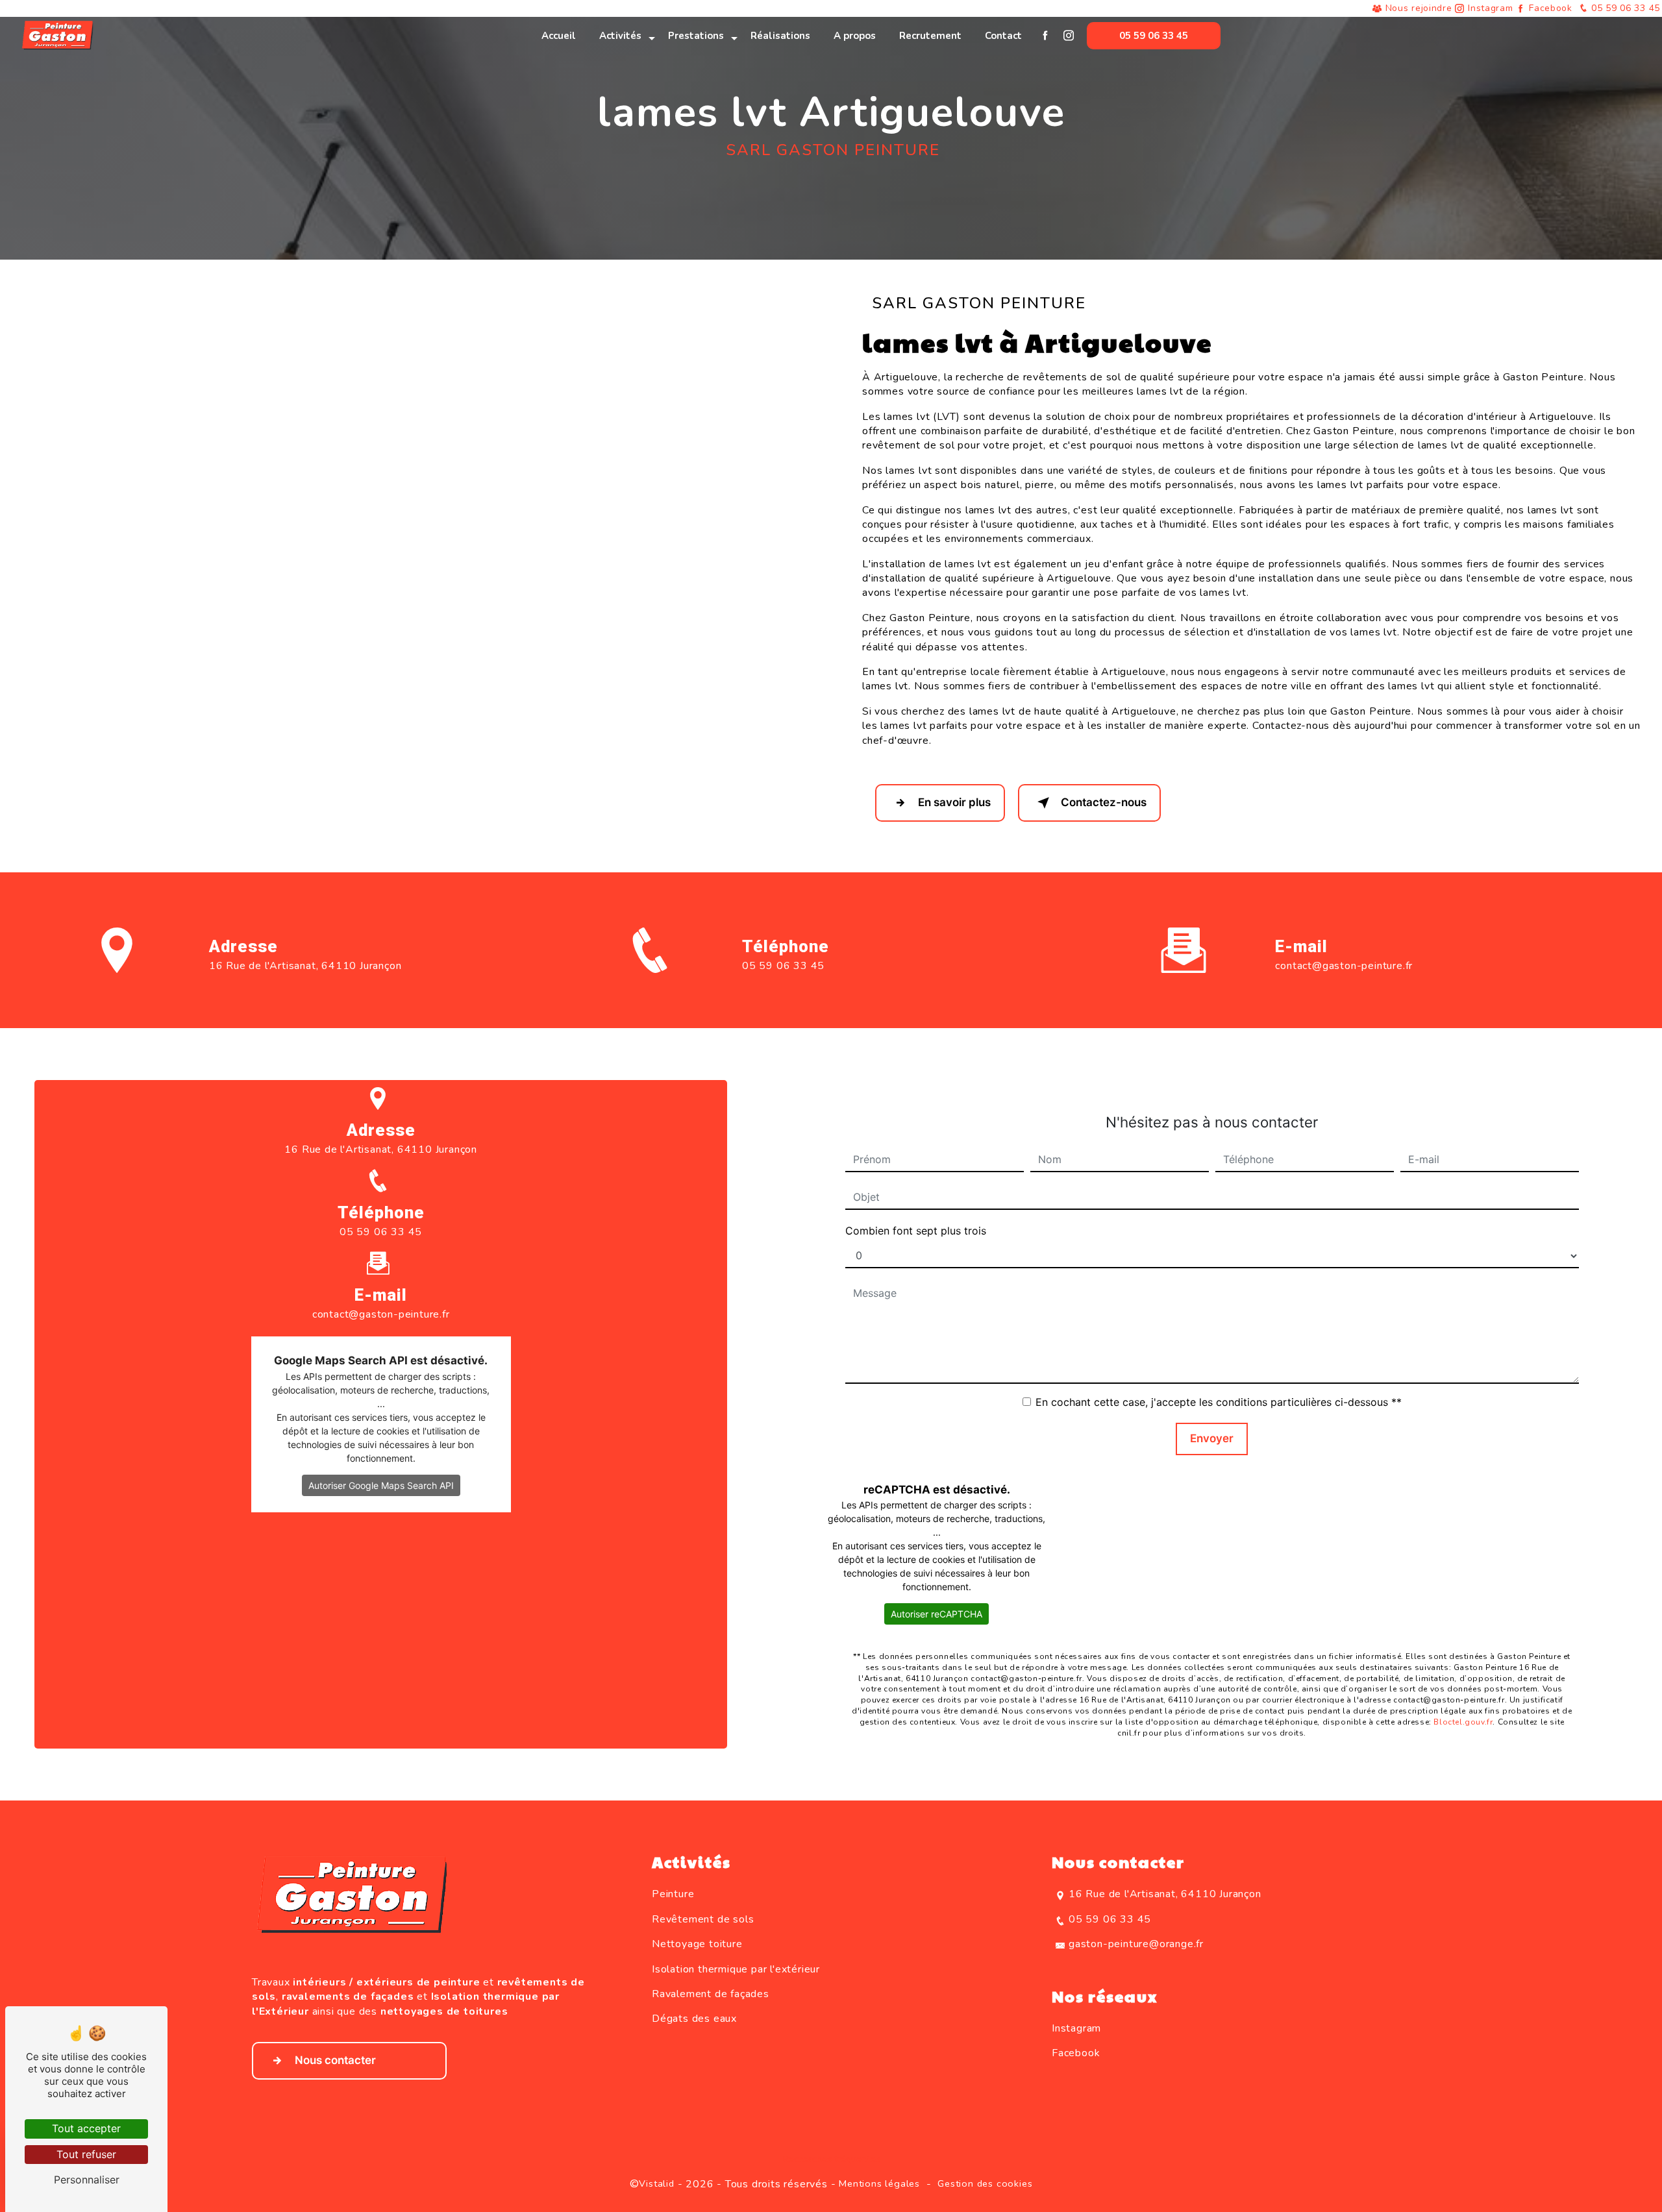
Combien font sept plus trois (916, 1231)
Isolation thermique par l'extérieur (736, 1969)
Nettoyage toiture (697, 1944)
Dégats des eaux (694, 2019)
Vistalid (656, 2183)
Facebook (1551, 8)
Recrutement (930, 36)
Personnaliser (87, 2180)
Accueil (559, 36)
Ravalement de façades (711, 1994)
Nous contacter (335, 2060)
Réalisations (780, 36)
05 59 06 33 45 (1624, 8)
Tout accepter (86, 2128)
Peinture (673, 1894)
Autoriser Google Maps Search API (381, 1485)
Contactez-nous (1104, 802)
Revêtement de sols (703, 1919)
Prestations (696, 36)
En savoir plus (954, 802)
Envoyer (1212, 1438)
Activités (620, 36)
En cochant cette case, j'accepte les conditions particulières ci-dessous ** (1219, 1402)
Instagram (1490, 8)
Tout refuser (86, 2154)
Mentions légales (879, 2183)
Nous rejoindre (1419, 8)
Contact (1003, 36)
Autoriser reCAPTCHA (936, 1614)
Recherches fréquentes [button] (831, 2159)
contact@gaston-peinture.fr (1344, 966)
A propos (855, 36)
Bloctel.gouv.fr (1463, 1722)
